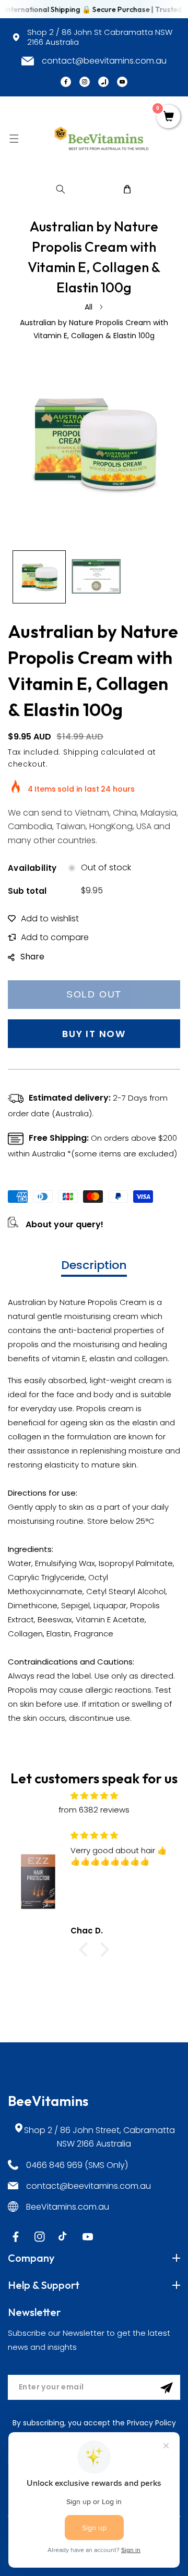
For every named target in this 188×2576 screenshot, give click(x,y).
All (89, 307)
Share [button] (32, 957)
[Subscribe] (167, 2388)
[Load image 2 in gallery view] (97, 577)
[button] (14, 138)
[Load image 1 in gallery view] (39, 577)
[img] (94, 1796)
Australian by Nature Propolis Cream (77, 1302)
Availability (32, 868)
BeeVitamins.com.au (68, 2207)
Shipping (81, 752)
